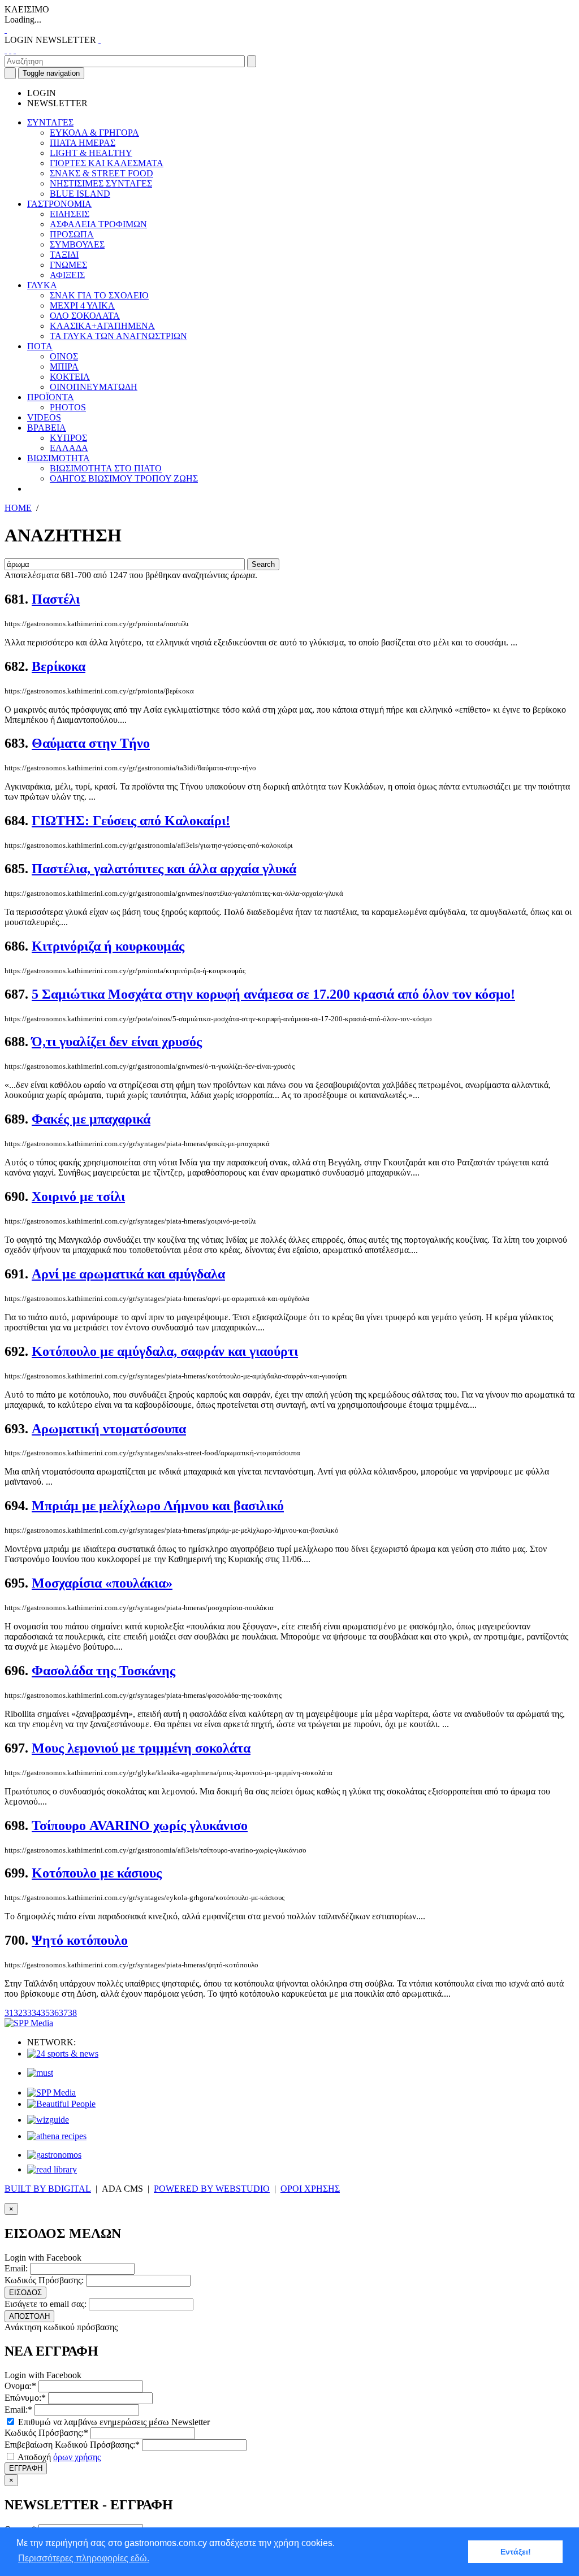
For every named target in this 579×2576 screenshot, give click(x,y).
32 (18, 2013)
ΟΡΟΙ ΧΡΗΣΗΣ (310, 2189)
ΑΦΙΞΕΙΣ (67, 275)
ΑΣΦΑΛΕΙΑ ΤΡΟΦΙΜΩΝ (98, 224)
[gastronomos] (54, 2155)
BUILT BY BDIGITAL (48, 2189)
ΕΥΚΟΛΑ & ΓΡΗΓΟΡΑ (94, 133)
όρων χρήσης (77, 2457)
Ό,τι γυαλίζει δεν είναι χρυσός (117, 1042)
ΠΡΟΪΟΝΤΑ (51, 397)
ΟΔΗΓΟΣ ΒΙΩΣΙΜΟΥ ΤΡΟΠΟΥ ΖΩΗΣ (124, 478)
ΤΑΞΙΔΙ (64, 255)
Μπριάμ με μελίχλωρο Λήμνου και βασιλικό (158, 1506)
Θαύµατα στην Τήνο (91, 743)
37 (63, 2013)
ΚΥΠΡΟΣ (68, 438)
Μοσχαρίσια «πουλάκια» (102, 1583)
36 (54, 2013)
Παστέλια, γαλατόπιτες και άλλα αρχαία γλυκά (164, 869)
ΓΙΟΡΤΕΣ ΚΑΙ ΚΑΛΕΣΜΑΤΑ (107, 163)
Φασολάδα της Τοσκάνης (103, 1671)
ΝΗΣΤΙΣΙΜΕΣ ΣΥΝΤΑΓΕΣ (101, 183)
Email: (16, 2268)
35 (45, 2013)
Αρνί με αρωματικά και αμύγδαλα (128, 1274)
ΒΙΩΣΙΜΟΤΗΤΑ (59, 458)
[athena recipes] (57, 2136)
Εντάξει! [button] (516, 2552)
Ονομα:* (20, 2386)
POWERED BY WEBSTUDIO (212, 2189)
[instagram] (10, 50)
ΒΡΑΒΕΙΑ (47, 428)
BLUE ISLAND (80, 194)
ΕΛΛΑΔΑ (69, 448)
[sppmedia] (29, 2023)
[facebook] (6, 50)
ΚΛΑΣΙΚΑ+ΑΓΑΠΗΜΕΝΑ (102, 326)
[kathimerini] (51, 2093)
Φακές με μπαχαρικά (91, 1119)
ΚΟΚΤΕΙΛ (70, 377)
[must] (40, 2073)
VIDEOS (44, 417)
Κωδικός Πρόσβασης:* (46, 2433)
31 (9, 2013)
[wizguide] (48, 2120)
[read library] (52, 2169)
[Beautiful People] (61, 2104)
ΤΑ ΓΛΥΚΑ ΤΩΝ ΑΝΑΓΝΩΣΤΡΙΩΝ (118, 336)
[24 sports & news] (63, 2054)
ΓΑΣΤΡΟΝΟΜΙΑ (59, 204)
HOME (18, 508)
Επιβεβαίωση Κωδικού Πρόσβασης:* (72, 2445)
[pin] (15, 50)
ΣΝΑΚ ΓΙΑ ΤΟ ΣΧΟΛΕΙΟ (99, 295)
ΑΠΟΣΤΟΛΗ (29, 2316)
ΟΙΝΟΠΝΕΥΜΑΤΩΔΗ (94, 387)
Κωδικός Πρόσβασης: (44, 2280)
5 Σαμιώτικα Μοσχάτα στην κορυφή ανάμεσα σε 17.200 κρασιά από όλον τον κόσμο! (273, 994)
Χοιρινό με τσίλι (78, 1196)
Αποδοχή (58, 2457)
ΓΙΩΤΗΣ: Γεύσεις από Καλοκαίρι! (131, 821)
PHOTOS (68, 407)
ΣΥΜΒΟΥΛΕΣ (77, 244)
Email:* (18, 2410)
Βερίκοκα (59, 666)
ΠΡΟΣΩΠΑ (72, 234)
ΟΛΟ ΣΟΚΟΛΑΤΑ (85, 316)
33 (27, 2013)
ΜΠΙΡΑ (64, 367)
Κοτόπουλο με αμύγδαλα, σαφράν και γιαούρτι (165, 1351)
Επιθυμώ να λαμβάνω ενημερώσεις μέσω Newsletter (113, 2422)
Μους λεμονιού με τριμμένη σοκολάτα (141, 1748)
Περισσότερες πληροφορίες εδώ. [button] (84, 2558)
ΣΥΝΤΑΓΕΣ (50, 122)
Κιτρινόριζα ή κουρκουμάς (108, 946)
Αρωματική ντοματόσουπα (109, 1429)
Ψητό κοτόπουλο (80, 1940)
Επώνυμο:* (25, 2398)
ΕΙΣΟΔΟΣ (25, 2293)
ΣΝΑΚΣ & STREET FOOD (101, 173)
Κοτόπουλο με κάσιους (97, 1873)
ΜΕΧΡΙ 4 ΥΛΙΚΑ (82, 305)
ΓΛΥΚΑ (42, 285)
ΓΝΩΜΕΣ (68, 265)
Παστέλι (56, 599)
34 (36, 2013)
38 (72, 2013)
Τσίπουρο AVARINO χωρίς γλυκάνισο (140, 1825)
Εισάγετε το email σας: (46, 2304)
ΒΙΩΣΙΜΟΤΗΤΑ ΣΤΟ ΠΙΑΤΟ (106, 468)
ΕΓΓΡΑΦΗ (26, 2468)
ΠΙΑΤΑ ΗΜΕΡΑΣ (83, 143)
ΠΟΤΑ (40, 346)
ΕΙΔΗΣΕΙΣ (70, 214)
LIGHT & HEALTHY (91, 153)
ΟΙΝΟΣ (64, 356)
